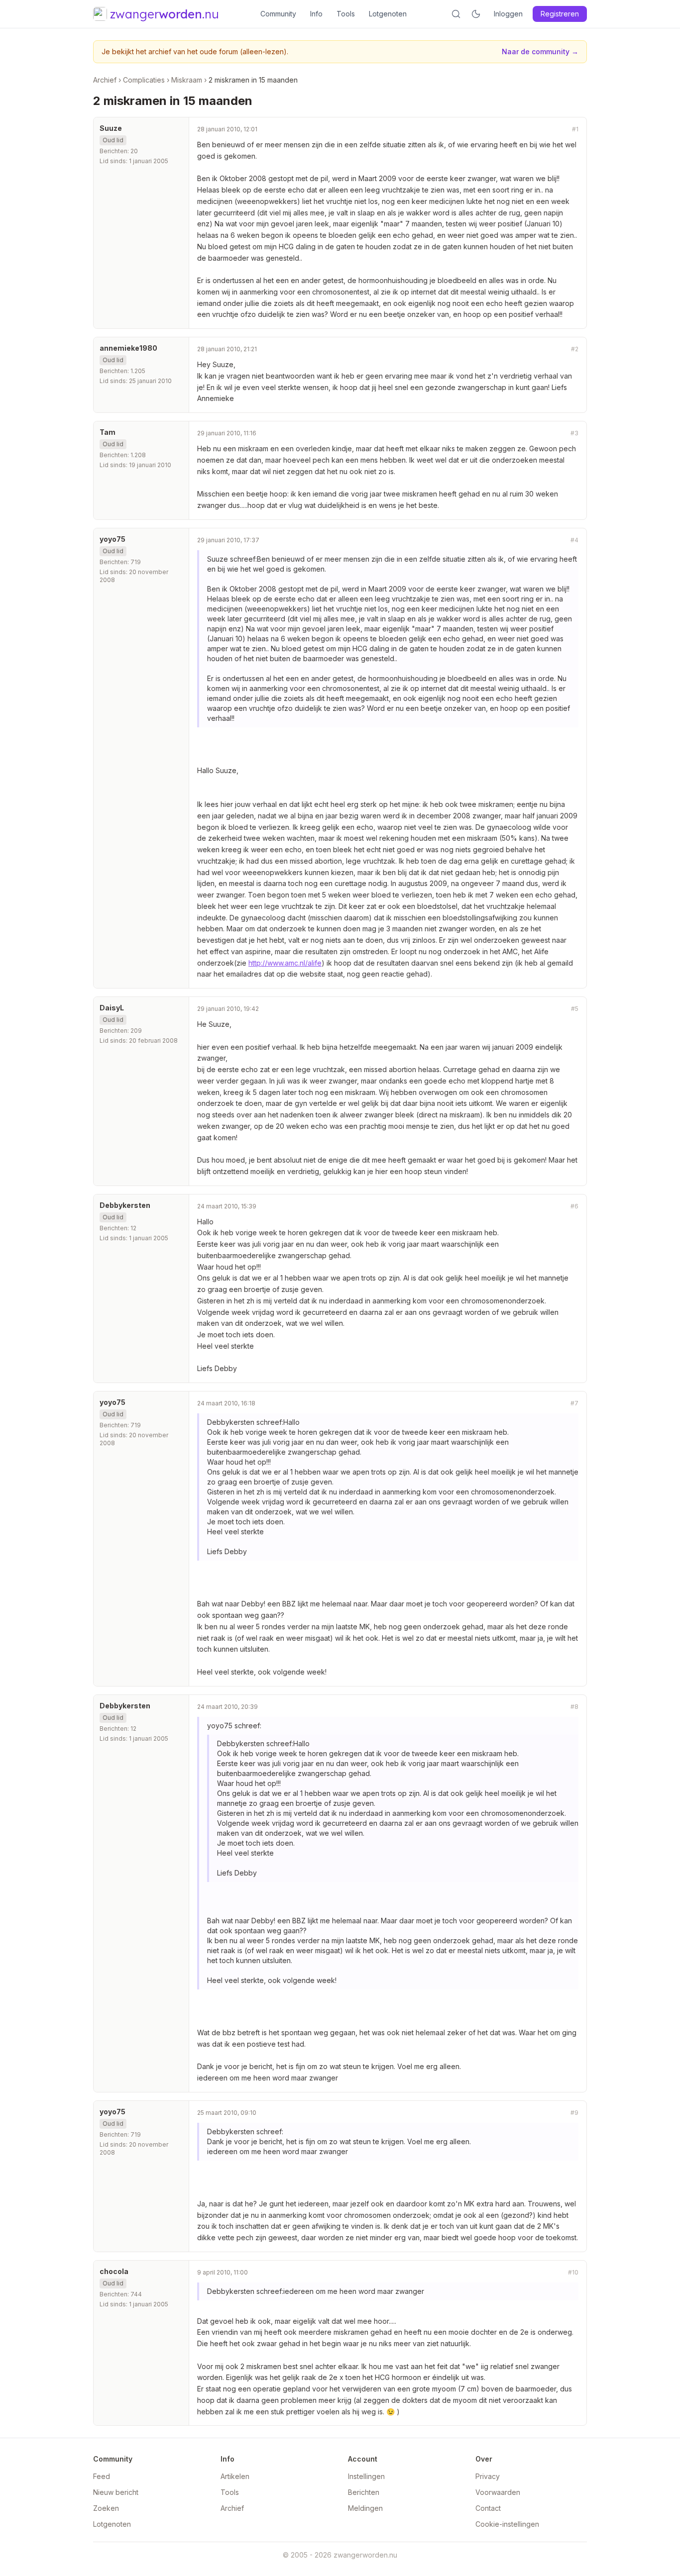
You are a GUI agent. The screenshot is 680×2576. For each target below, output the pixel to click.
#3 (574, 433)
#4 (574, 540)
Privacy (488, 2476)
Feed (102, 2476)
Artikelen (235, 2476)
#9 (574, 2113)
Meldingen (365, 2508)
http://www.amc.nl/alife (285, 963)
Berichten (364, 2492)
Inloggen (508, 14)
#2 (575, 349)
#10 (573, 2272)
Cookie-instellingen (507, 2524)
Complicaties (144, 80)
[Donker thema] (476, 14)
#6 (574, 1206)
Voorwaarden (498, 2492)
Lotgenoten (388, 14)
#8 (574, 1707)
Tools (346, 14)
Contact (488, 2508)
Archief (105, 80)
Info (316, 14)
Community (278, 14)
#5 (575, 1009)
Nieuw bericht (116, 2492)
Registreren (560, 14)
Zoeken (106, 2508)
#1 (575, 129)
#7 (574, 1403)
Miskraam (187, 80)
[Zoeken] (456, 14)
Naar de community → (540, 51)
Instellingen (366, 2476)
